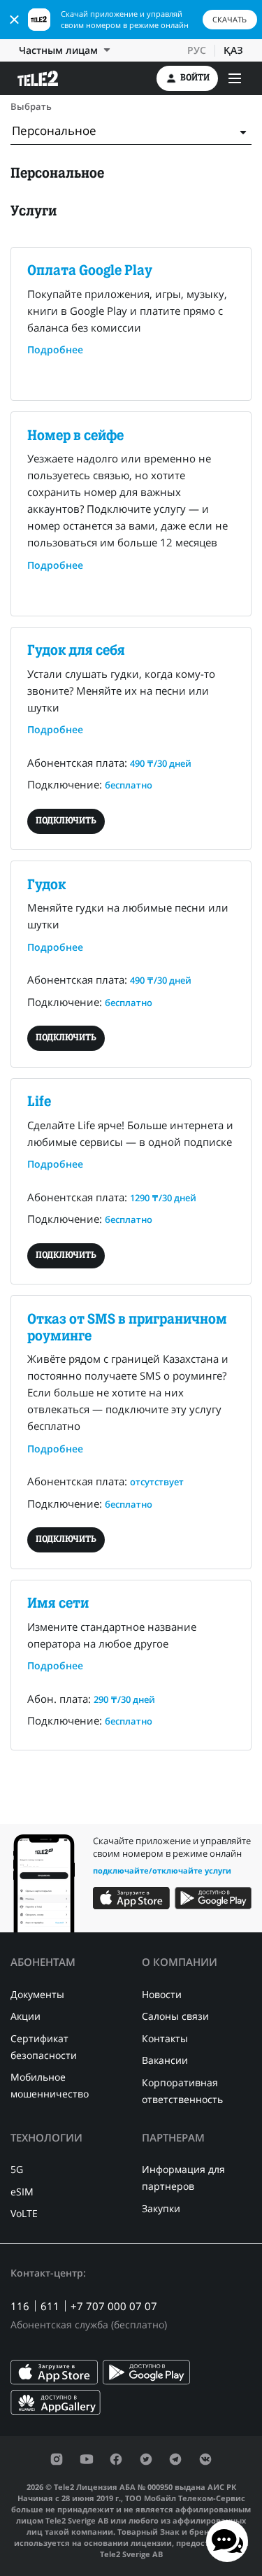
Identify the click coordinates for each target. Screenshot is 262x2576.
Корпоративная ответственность (182, 2091)
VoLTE (24, 2213)
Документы (37, 1994)
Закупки (161, 2208)
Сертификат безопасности (44, 2047)
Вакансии (165, 2060)
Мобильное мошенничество (50, 2085)
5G (17, 2169)
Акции (26, 2016)
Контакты (165, 2038)
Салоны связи (175, 2016)
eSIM (22, 2192)
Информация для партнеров (183, 2178)
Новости (162, 1994)
